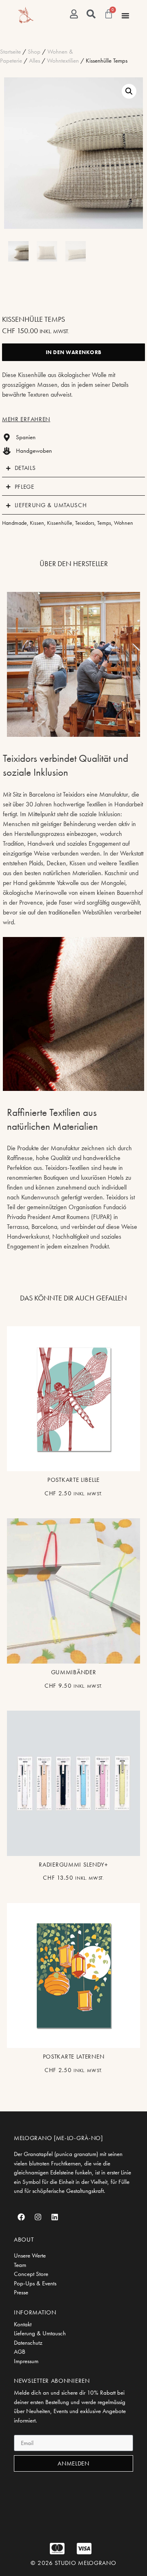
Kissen (37, 523)
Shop (34, 52)
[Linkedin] (55, 2217)
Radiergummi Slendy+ (73, 1865)
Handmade (14, 523)
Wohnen (124, 523)
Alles (35, 61)
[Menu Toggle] (125, 16)
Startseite (10, 52)
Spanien (26, 437)
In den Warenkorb (74, 352)
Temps (104, 523)
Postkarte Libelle (73, 1480)
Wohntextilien (63, 61)
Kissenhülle (60, 523)
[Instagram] (38, 2217)
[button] (129, 91)
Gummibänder (74, 1672)
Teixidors (85, 523)
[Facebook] (21, 2217)
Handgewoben (34, 451)
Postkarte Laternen (74, 2057)
